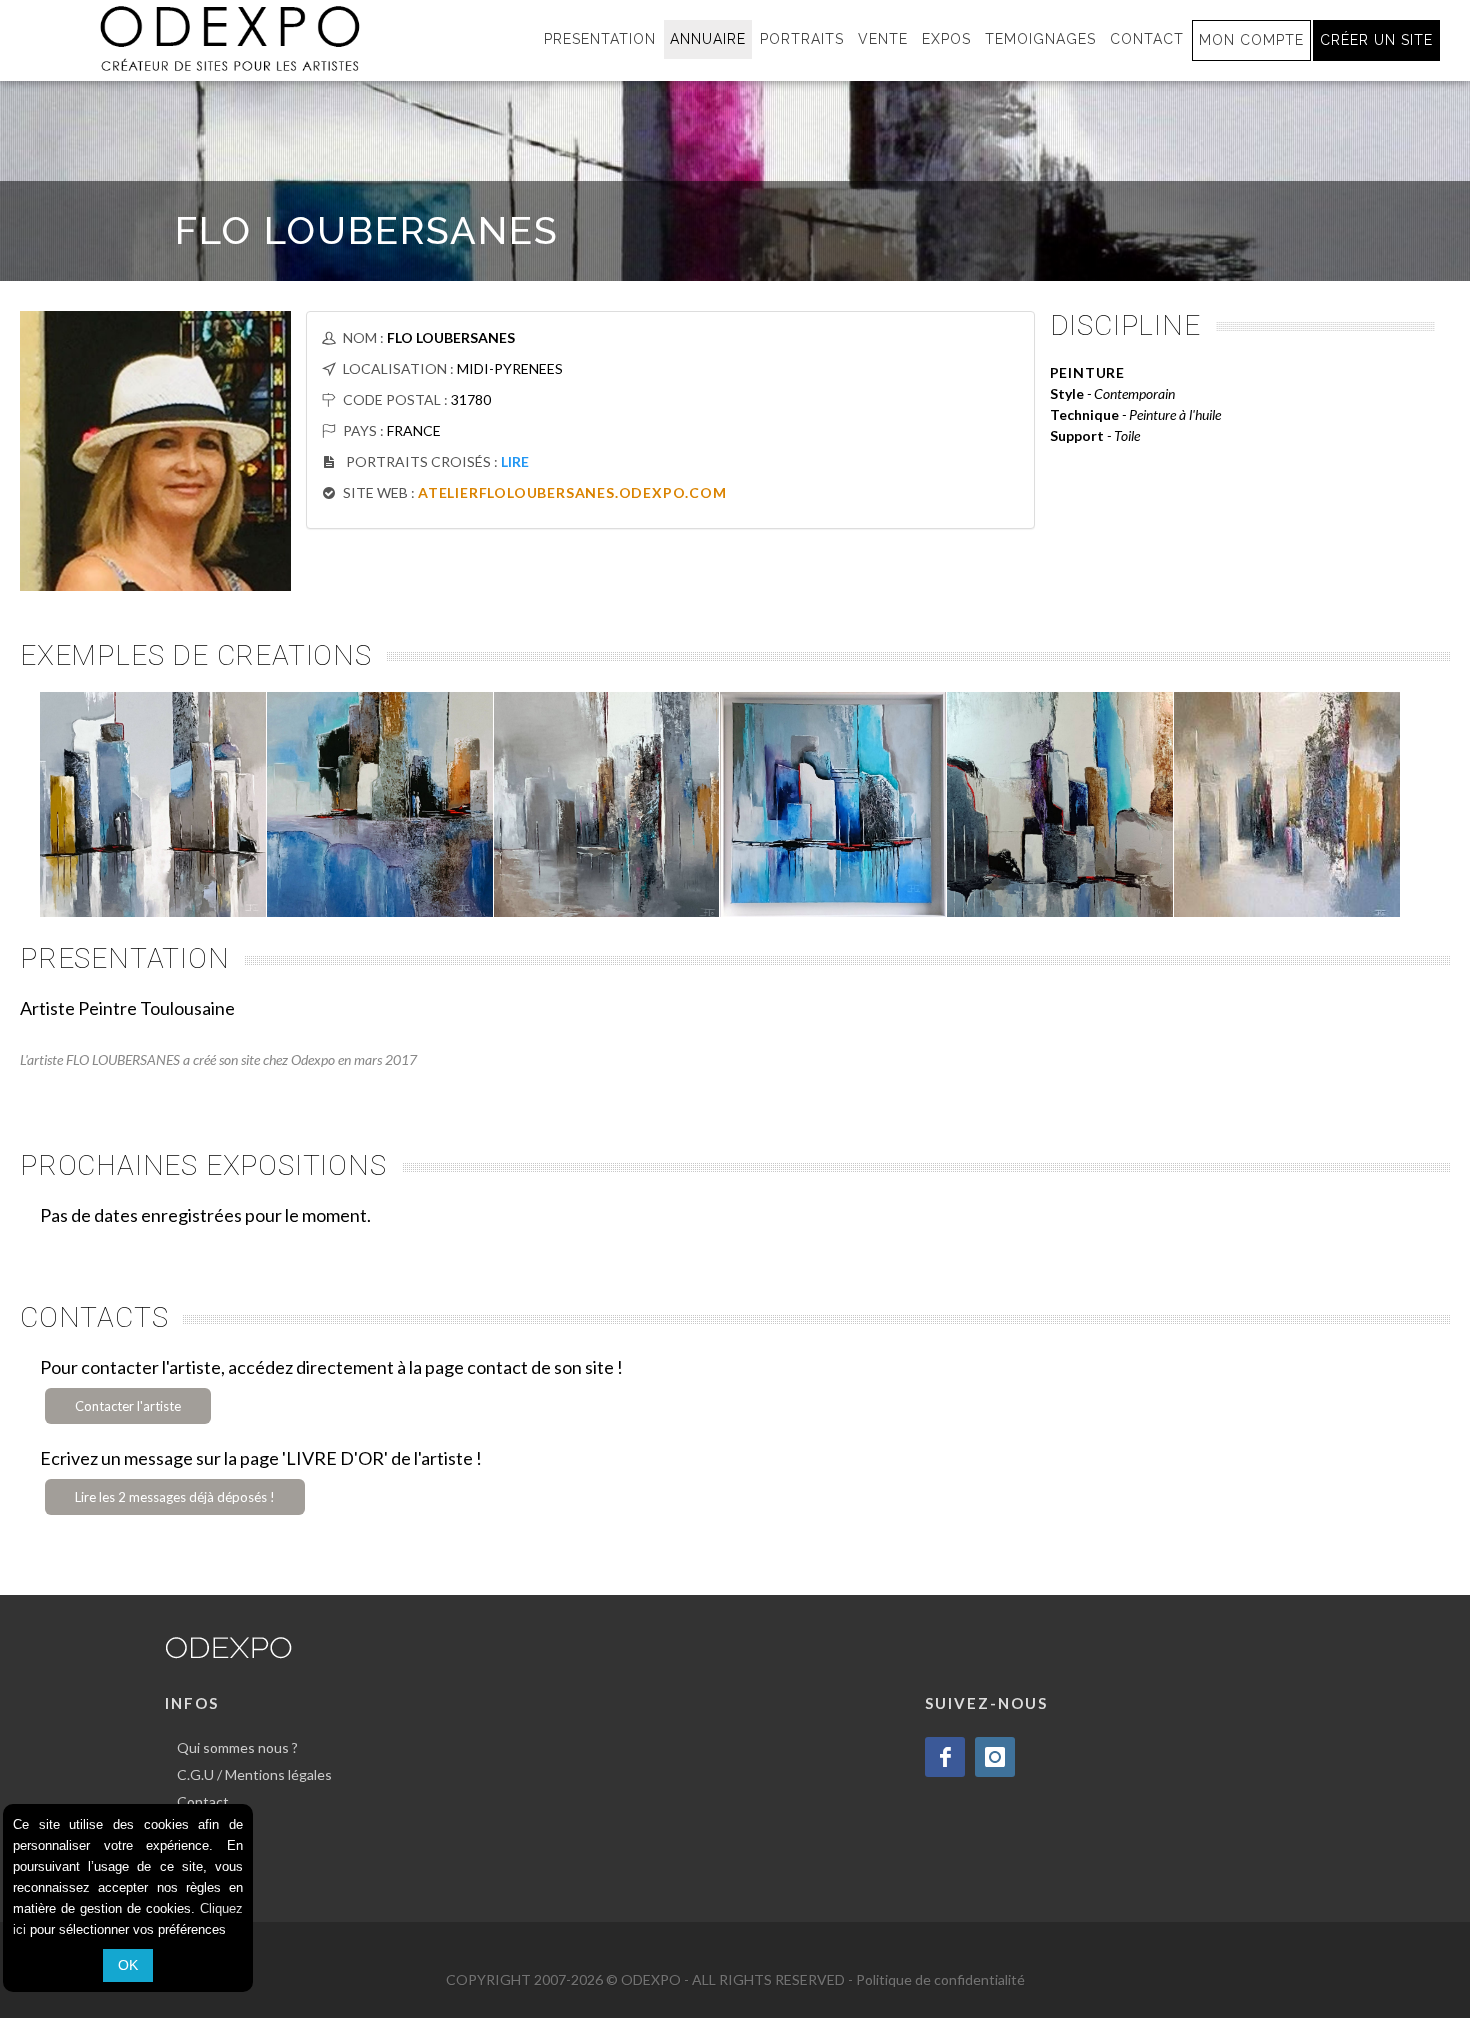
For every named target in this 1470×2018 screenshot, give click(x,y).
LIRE (515, 461)
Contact (203, 1801)
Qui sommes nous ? (237, 1747)
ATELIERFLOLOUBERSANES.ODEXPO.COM (572, 492)
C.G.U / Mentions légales (254, 1774)
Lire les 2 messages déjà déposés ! (175, 1497)
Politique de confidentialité (940, 1979)
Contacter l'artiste (128, 1406)
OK (128, 1965)
